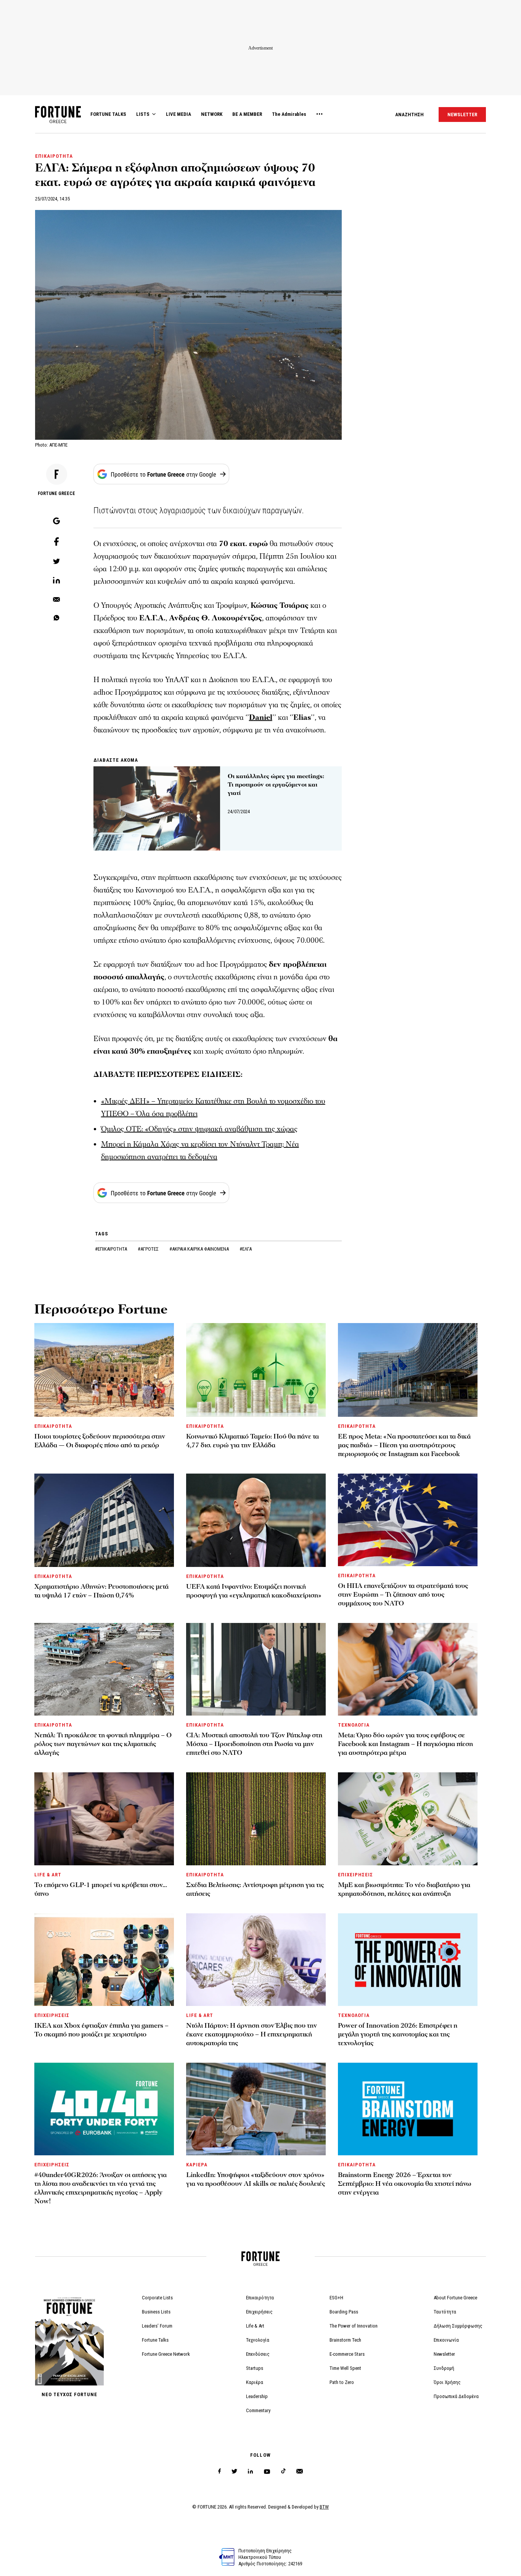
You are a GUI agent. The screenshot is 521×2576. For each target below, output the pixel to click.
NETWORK (212, 114)
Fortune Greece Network (166, 2354)
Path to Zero (342, 2382)
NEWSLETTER (462, 115)
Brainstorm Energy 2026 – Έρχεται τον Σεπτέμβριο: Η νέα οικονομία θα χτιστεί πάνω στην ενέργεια (405, 2184)
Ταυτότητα (445, 2312)
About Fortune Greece (455, 2298)
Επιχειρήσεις (259, 2312)
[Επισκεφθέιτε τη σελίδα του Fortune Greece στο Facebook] (219, 2471)
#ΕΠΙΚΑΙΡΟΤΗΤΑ (112, 1249)
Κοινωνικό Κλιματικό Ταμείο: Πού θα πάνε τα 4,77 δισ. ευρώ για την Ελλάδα (252, 1441)
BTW (324, 2507)
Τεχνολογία (258, 2340)
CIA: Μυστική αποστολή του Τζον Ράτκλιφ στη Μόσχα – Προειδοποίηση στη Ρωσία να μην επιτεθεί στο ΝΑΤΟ (254, 1744)
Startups (255, 2368)
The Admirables (289, 114)
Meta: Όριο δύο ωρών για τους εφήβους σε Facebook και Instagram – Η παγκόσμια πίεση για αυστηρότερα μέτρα (405, 1744)
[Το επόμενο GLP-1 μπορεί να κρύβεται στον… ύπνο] (104, 1819)
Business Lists (156, 2312)
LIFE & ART (48, 1875)
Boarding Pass (344, 2312)
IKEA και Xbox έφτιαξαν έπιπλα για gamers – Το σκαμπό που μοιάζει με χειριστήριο (101, 2030)
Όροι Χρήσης (447, 2382)
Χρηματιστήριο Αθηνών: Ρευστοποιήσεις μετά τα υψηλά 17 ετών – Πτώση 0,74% (101, 1591)
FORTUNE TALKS (108, 114)
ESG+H (336, 2298)
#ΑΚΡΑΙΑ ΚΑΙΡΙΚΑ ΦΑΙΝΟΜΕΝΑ (200, 1249)
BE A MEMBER (247, 114)
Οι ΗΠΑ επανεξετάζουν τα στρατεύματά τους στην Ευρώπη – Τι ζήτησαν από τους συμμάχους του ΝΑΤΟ (403, 1595)
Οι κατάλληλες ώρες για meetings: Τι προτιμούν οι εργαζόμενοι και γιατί (276, 785)
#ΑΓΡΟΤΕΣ (149, 1249)
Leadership (257, 2396)
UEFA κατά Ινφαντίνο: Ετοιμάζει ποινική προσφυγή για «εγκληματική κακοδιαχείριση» (254, 1591)
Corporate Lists (157, 2298)
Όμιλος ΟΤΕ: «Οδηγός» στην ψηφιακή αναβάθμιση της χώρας (199, 1129)
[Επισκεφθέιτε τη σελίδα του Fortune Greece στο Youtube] (267, 2473)
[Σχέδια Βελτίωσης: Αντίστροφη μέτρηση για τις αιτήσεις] (256, 1819)
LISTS (143, 114)
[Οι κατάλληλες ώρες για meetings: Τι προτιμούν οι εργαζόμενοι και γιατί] (157, 809)
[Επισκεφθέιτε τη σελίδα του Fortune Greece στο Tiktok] (283, 2471)
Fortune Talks (155, 2340)
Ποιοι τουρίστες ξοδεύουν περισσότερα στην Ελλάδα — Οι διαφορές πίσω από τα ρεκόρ (100, 1441)
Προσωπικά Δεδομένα (456, 2396)
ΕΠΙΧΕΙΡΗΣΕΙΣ (355, 1875)
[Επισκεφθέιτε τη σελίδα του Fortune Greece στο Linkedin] (250, 2471)
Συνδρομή (444, 2368)
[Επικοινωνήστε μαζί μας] (300, 2471)
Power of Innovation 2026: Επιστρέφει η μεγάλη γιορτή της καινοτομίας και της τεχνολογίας (398, 2034)
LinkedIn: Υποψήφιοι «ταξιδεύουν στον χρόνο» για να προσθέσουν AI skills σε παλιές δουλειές (256, 2179)
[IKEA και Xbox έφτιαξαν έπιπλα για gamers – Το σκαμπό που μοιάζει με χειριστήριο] (104, 1960)
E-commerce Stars (347, 2354)
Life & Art (255, 2326)
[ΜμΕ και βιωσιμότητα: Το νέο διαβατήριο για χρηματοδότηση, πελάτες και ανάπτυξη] (408, 1819)
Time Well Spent (345, 2368)
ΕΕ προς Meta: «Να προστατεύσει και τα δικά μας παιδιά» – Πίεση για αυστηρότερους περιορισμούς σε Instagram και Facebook (404, 1445)
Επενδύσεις (258, 2354)
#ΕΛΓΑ (246, 1249)
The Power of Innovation (354, 2326)
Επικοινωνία (446, 2340)
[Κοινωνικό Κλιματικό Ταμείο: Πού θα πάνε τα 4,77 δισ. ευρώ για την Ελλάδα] (256, 1370)
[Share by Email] (56, 600)
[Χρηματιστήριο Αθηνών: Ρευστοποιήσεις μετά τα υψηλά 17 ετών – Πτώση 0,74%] (104, 1520)
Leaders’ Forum (157, 2326)
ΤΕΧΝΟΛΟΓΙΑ (354, 1725)
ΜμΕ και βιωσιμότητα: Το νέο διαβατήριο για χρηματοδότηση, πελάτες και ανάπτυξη (404, 1889)
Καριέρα (255, 2382)
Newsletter (444, 2354)
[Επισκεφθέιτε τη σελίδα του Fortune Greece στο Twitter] (234, 2471)
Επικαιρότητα (260, 2298)
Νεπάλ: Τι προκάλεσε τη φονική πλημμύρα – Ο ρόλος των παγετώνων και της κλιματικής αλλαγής (103, 1744)
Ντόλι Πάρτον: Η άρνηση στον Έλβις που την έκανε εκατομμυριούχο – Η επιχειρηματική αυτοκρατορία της (252, 2034)
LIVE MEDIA (178, 114)
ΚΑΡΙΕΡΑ (197, 2165)
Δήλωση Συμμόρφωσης (458, 2326)
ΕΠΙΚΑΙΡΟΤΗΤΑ (54, 156)
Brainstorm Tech (345, 2340)
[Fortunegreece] (58, 121)
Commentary (258, 2410)
